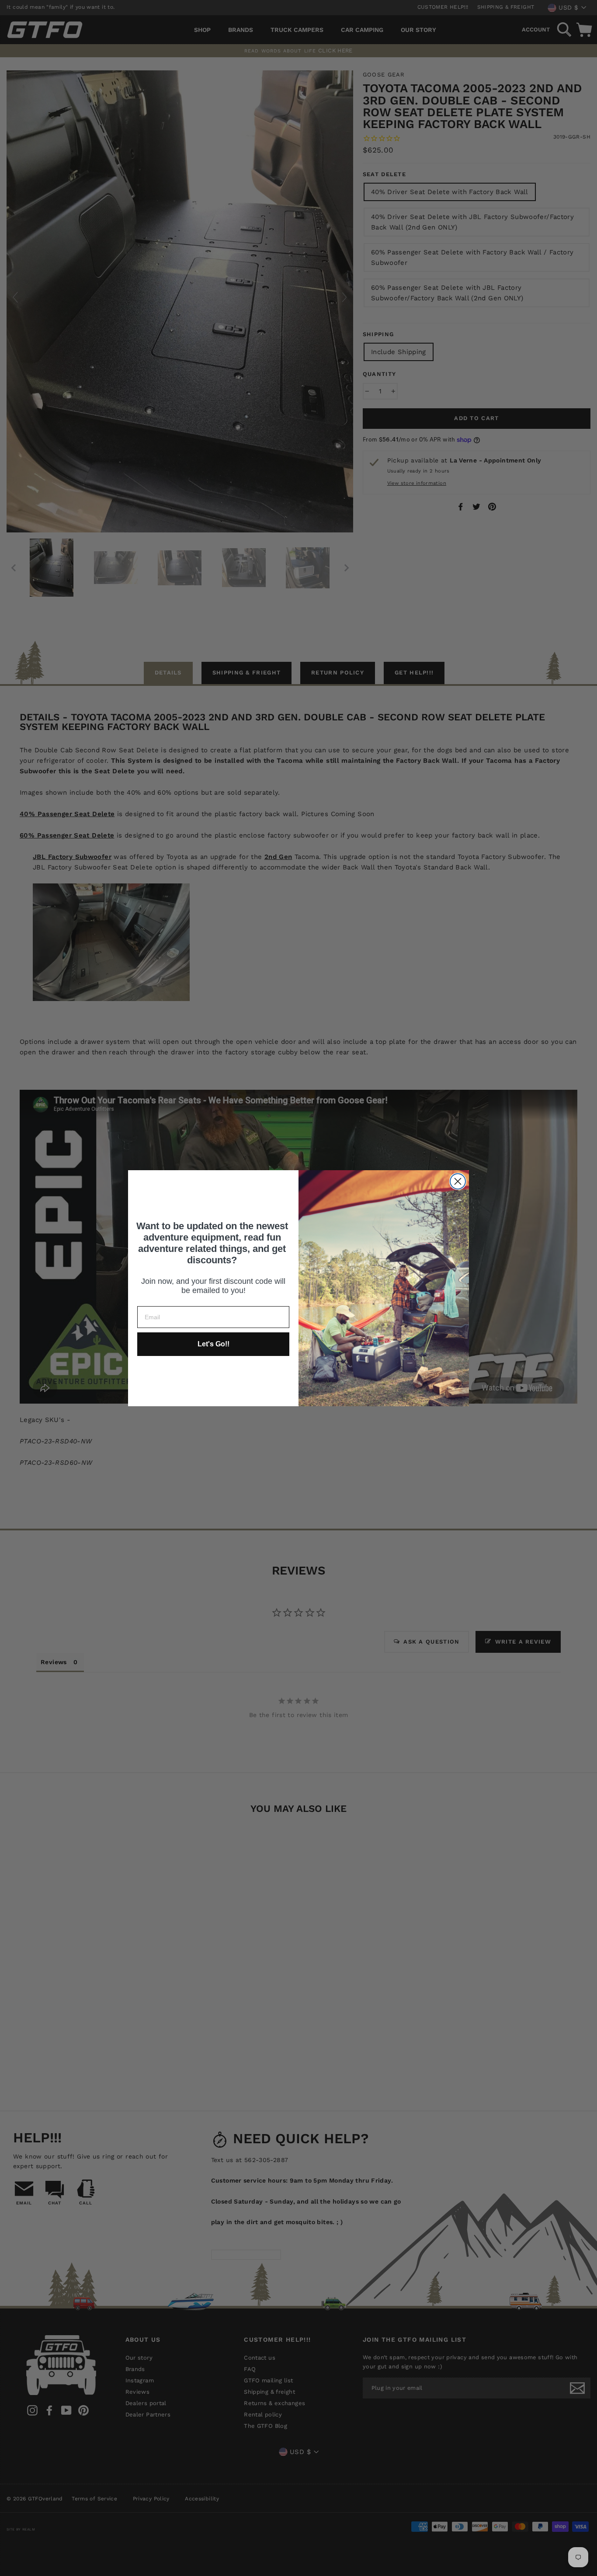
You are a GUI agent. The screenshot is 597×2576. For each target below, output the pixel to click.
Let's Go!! (213, 1344)
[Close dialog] (458, 1181)
